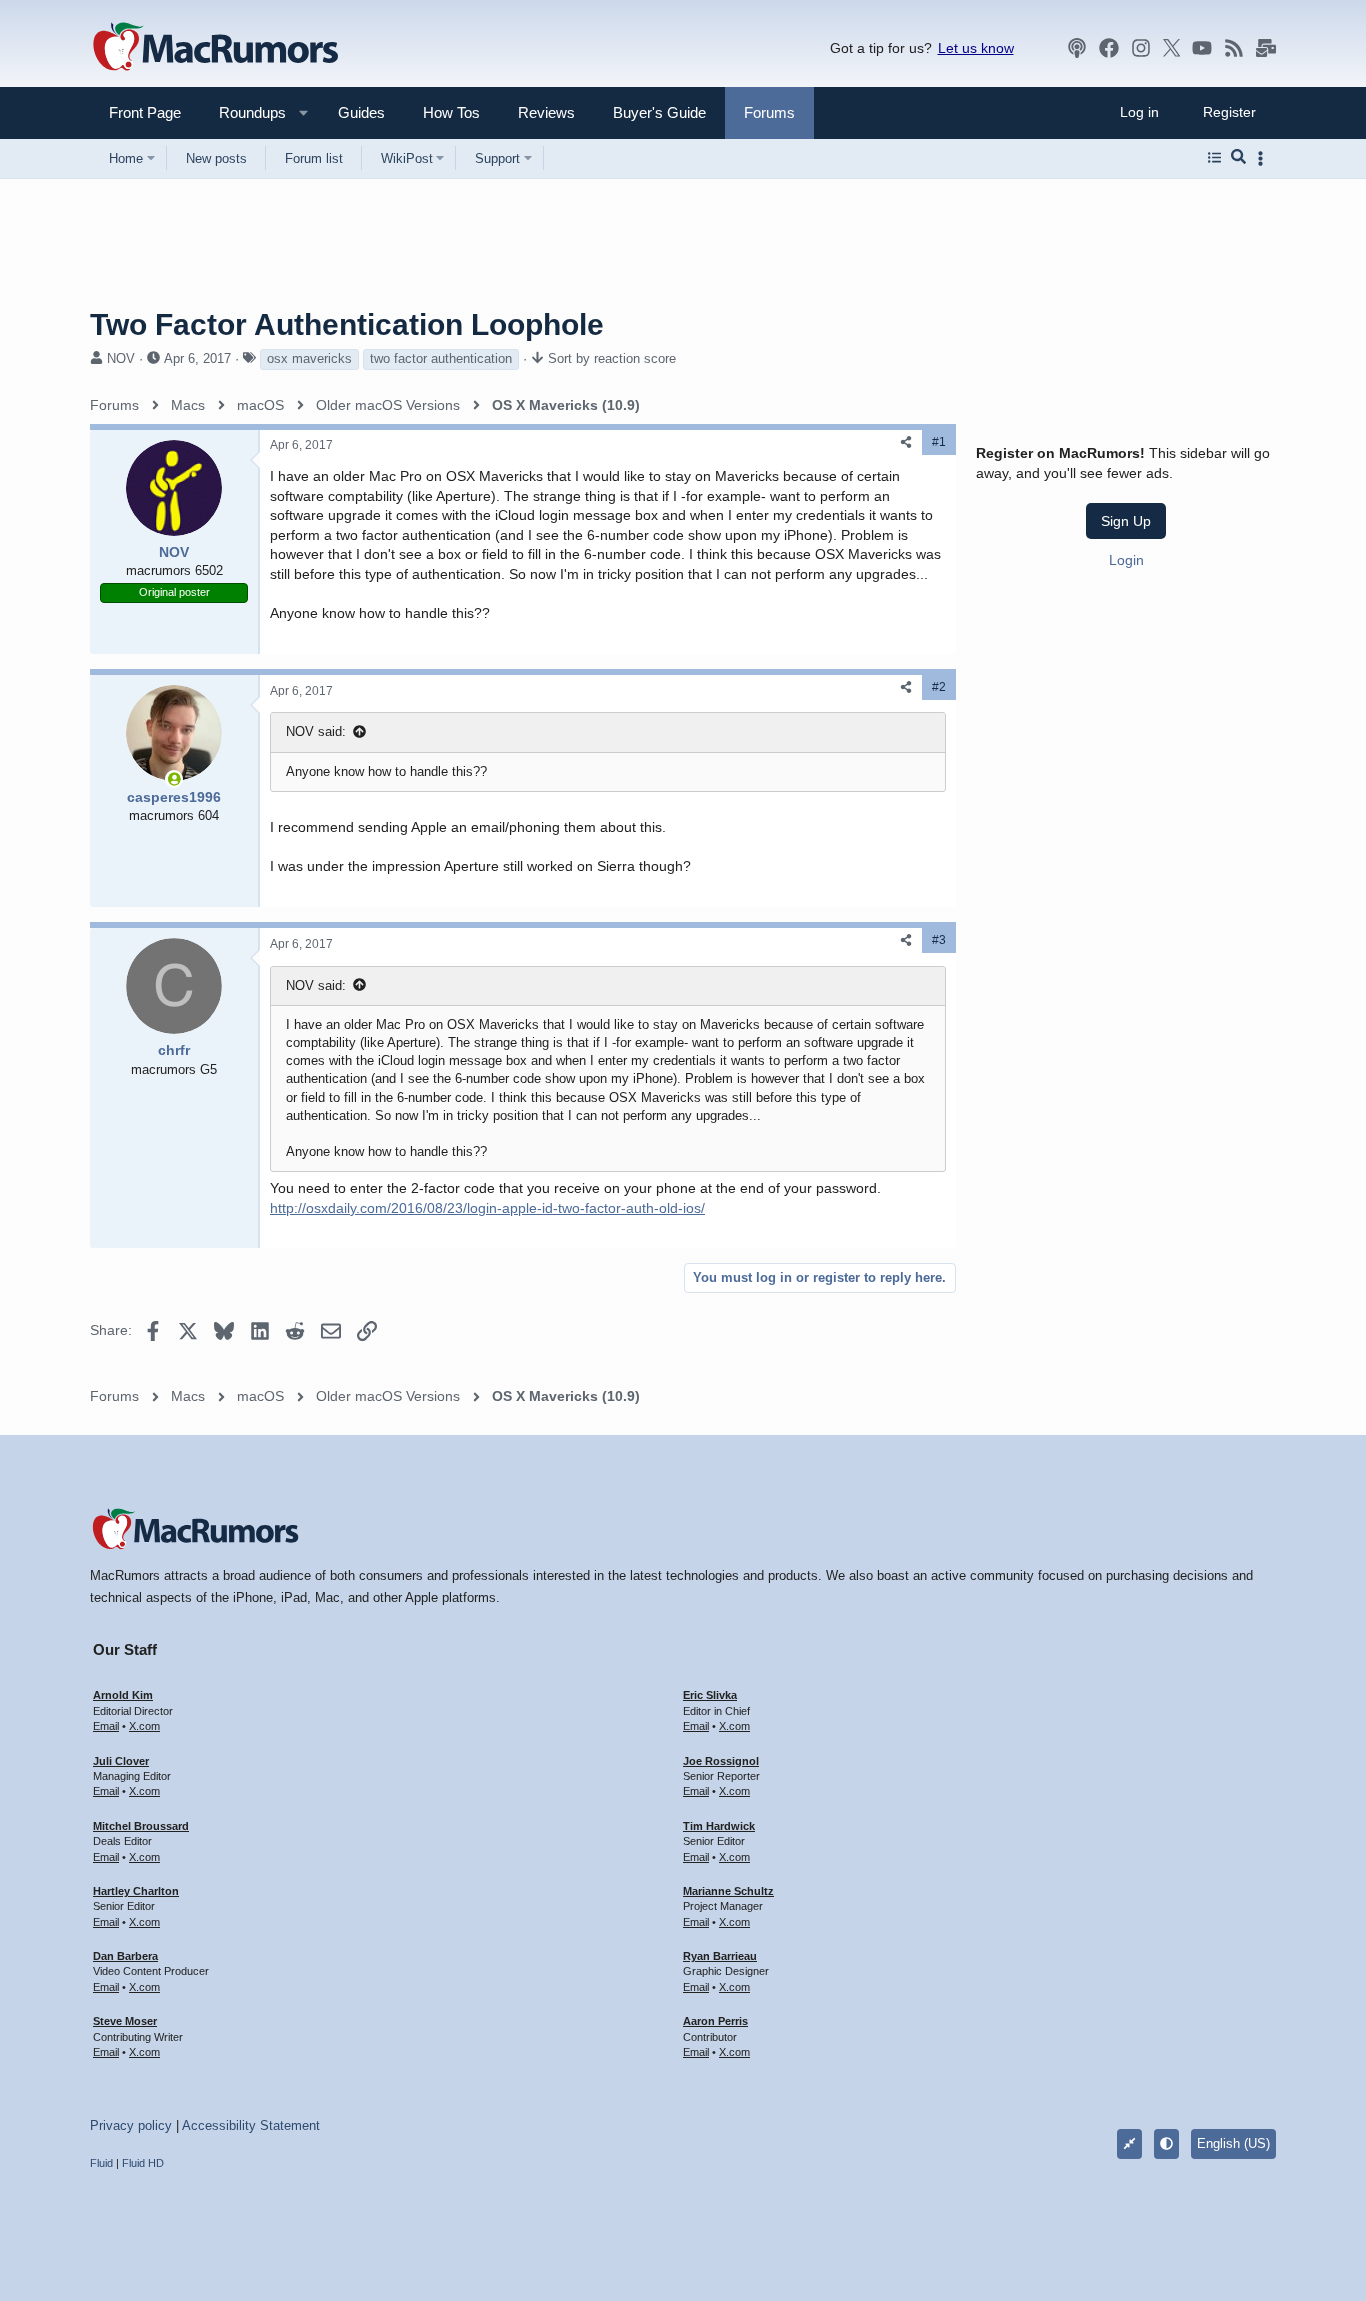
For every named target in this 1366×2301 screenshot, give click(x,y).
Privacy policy (131, 2125)
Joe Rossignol (721, 1761)
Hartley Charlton (136, 1891)
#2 (939, 687)
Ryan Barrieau (720, 1956)
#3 (939, 940)
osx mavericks (309, 358)
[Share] (906, 442)
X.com (144, 1726)
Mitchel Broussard (141, 1826)
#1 (939, 442)
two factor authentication (441, 358)
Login (1126, 559)
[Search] (1238, 158)
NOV (121, 358)
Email (106, 1726)
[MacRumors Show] (1077, 48)
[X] (1172, 48)
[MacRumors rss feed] (1234, 48)
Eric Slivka (710, 1695)
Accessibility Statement (251, 2125)
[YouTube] (1202, 48)
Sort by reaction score (612, 358)
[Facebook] (1109, 48)
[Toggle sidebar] (1264, 158)
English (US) (1233, 2143)
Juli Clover (121, 1761)
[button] (244, 112)
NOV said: (316, 731)
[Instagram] (1141, 48)
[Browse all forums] (1214, 158)
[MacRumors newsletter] (1266, 48)
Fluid (101, 2163)
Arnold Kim (123, 1695)
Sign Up (1126, 520)
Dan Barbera (125, 1956)
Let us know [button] (976, 48)
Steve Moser (125, 2021)
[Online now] (174, 779)
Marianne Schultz (728, 1891)
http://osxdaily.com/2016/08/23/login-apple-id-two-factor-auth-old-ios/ (487, 1208)
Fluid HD (143, 2163)
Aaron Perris (715, 2021)
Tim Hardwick (719, 1826)
